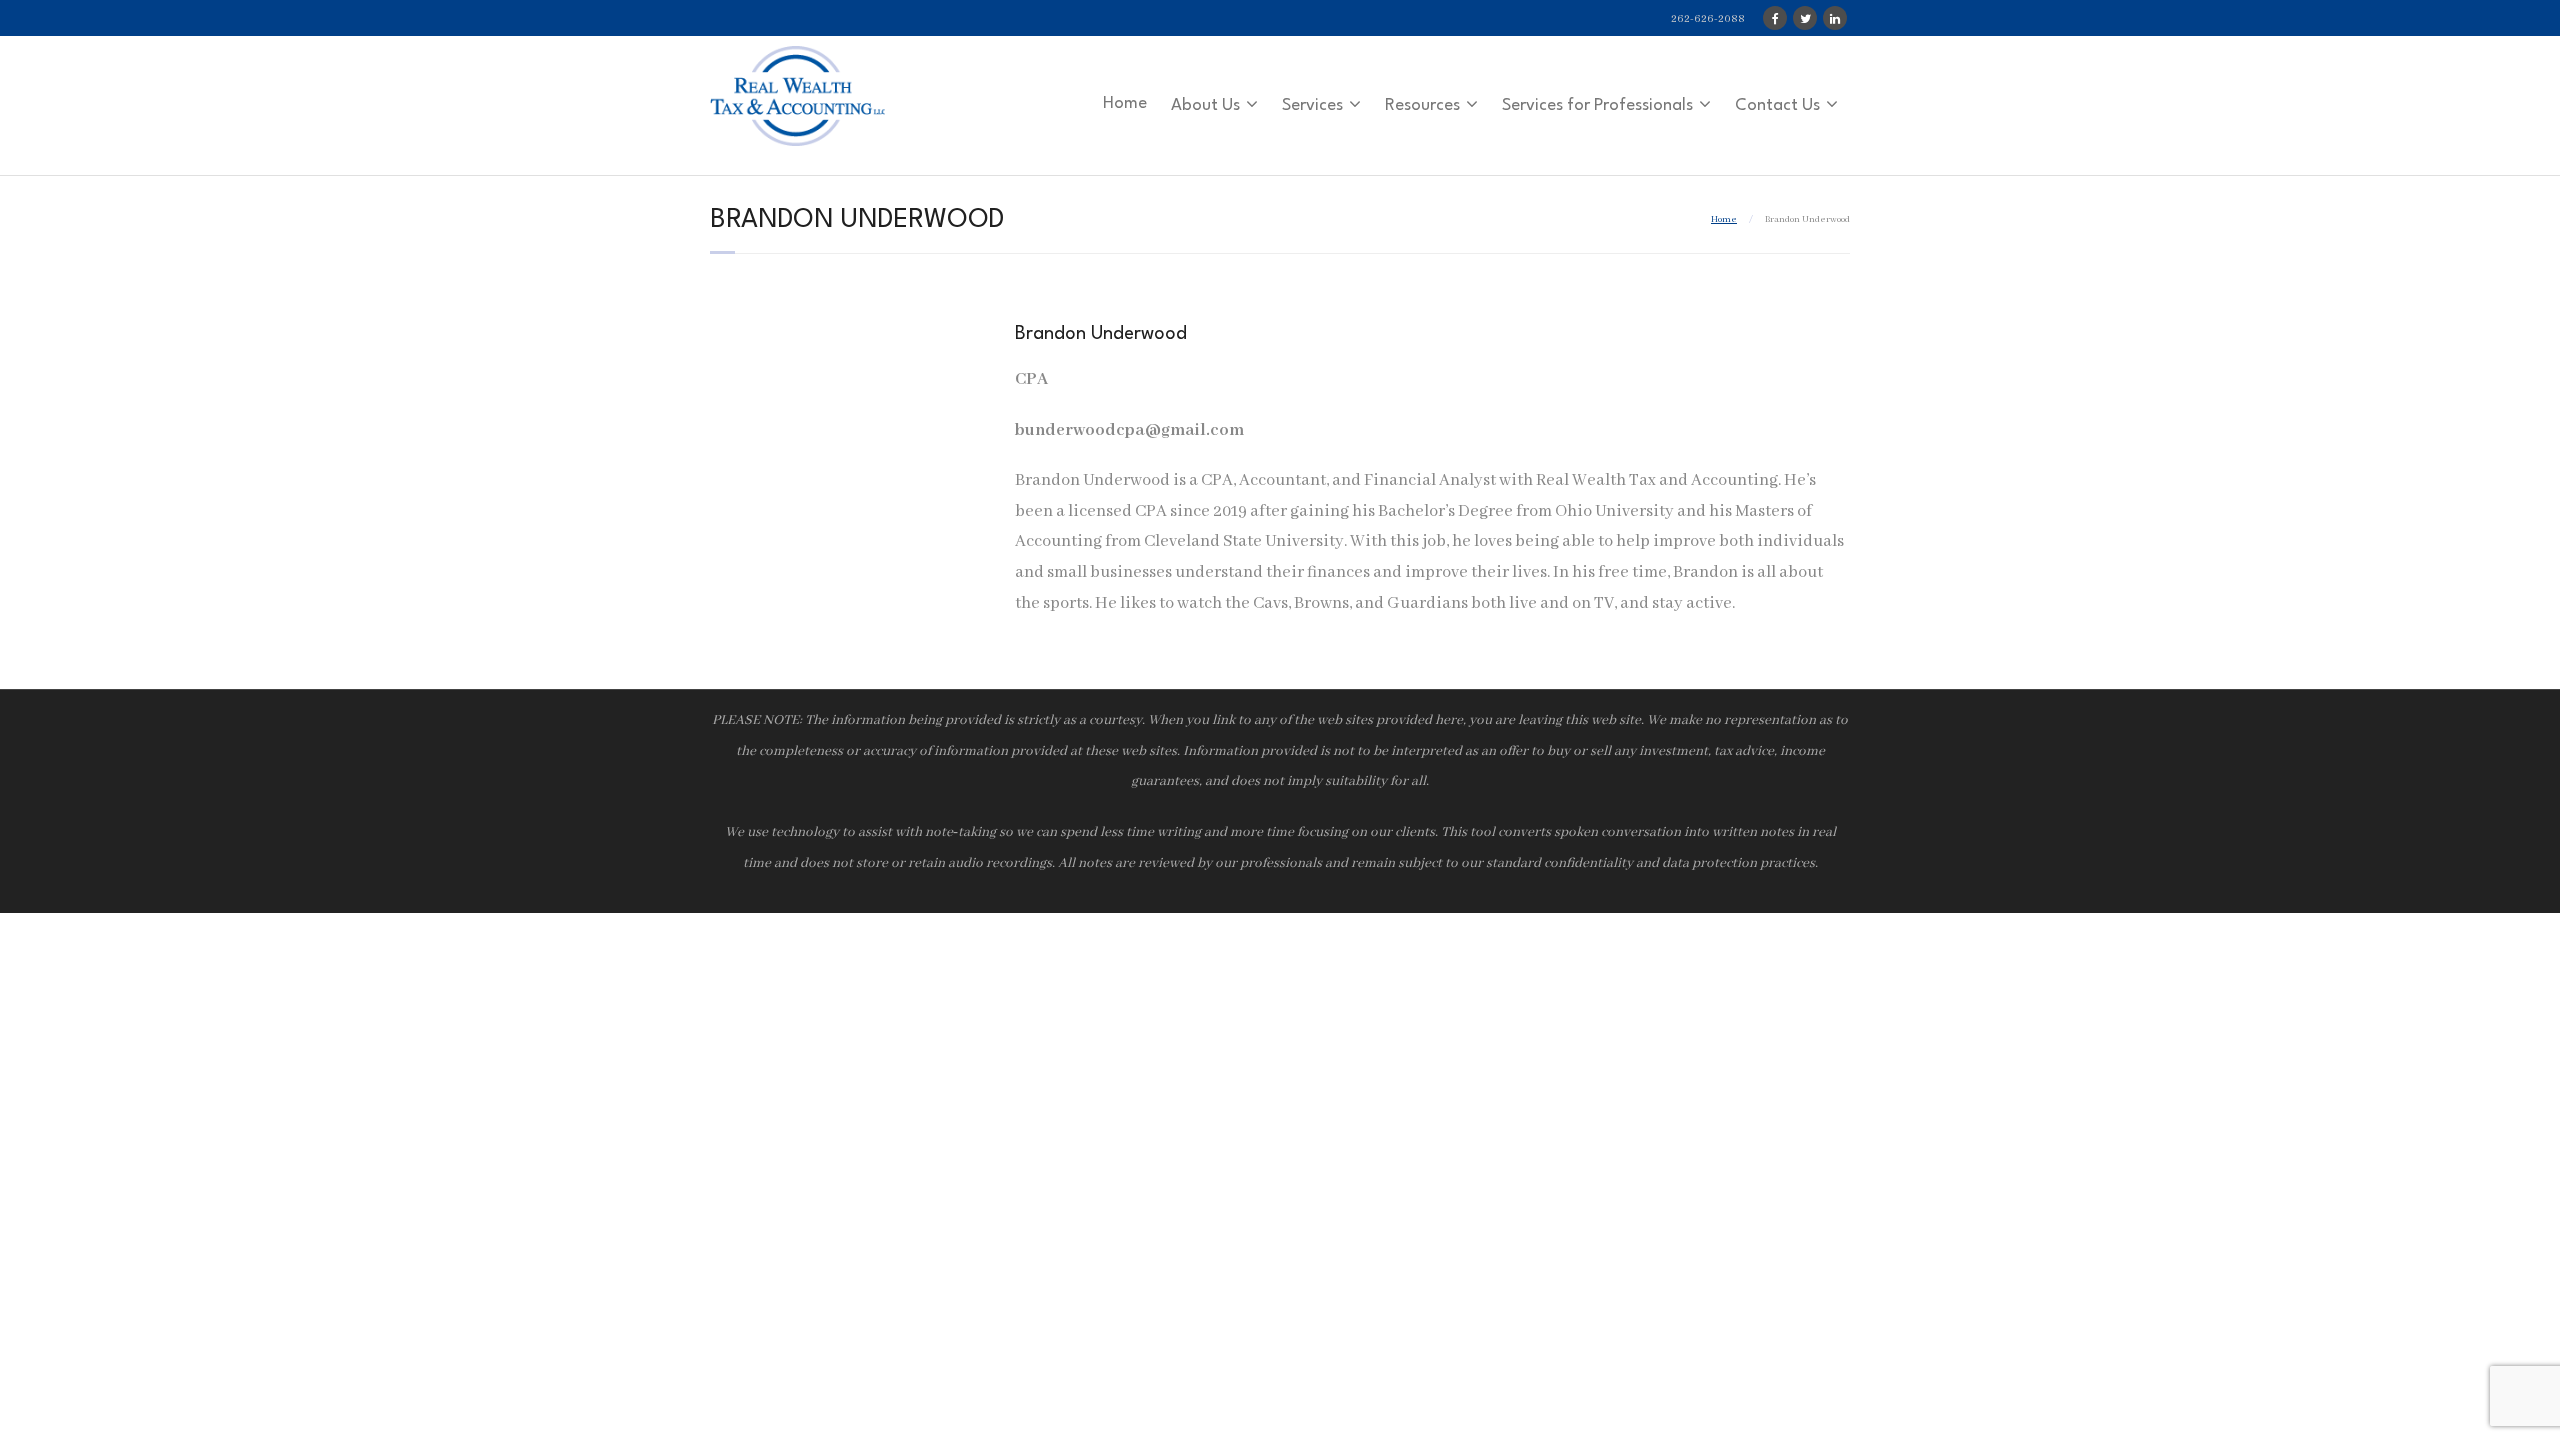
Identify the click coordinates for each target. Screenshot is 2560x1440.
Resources (1422, 105)
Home (1125, 103)
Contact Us (1777, 105)
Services (1312, 105)
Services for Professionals (1597, 105)
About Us (1205, 105)
